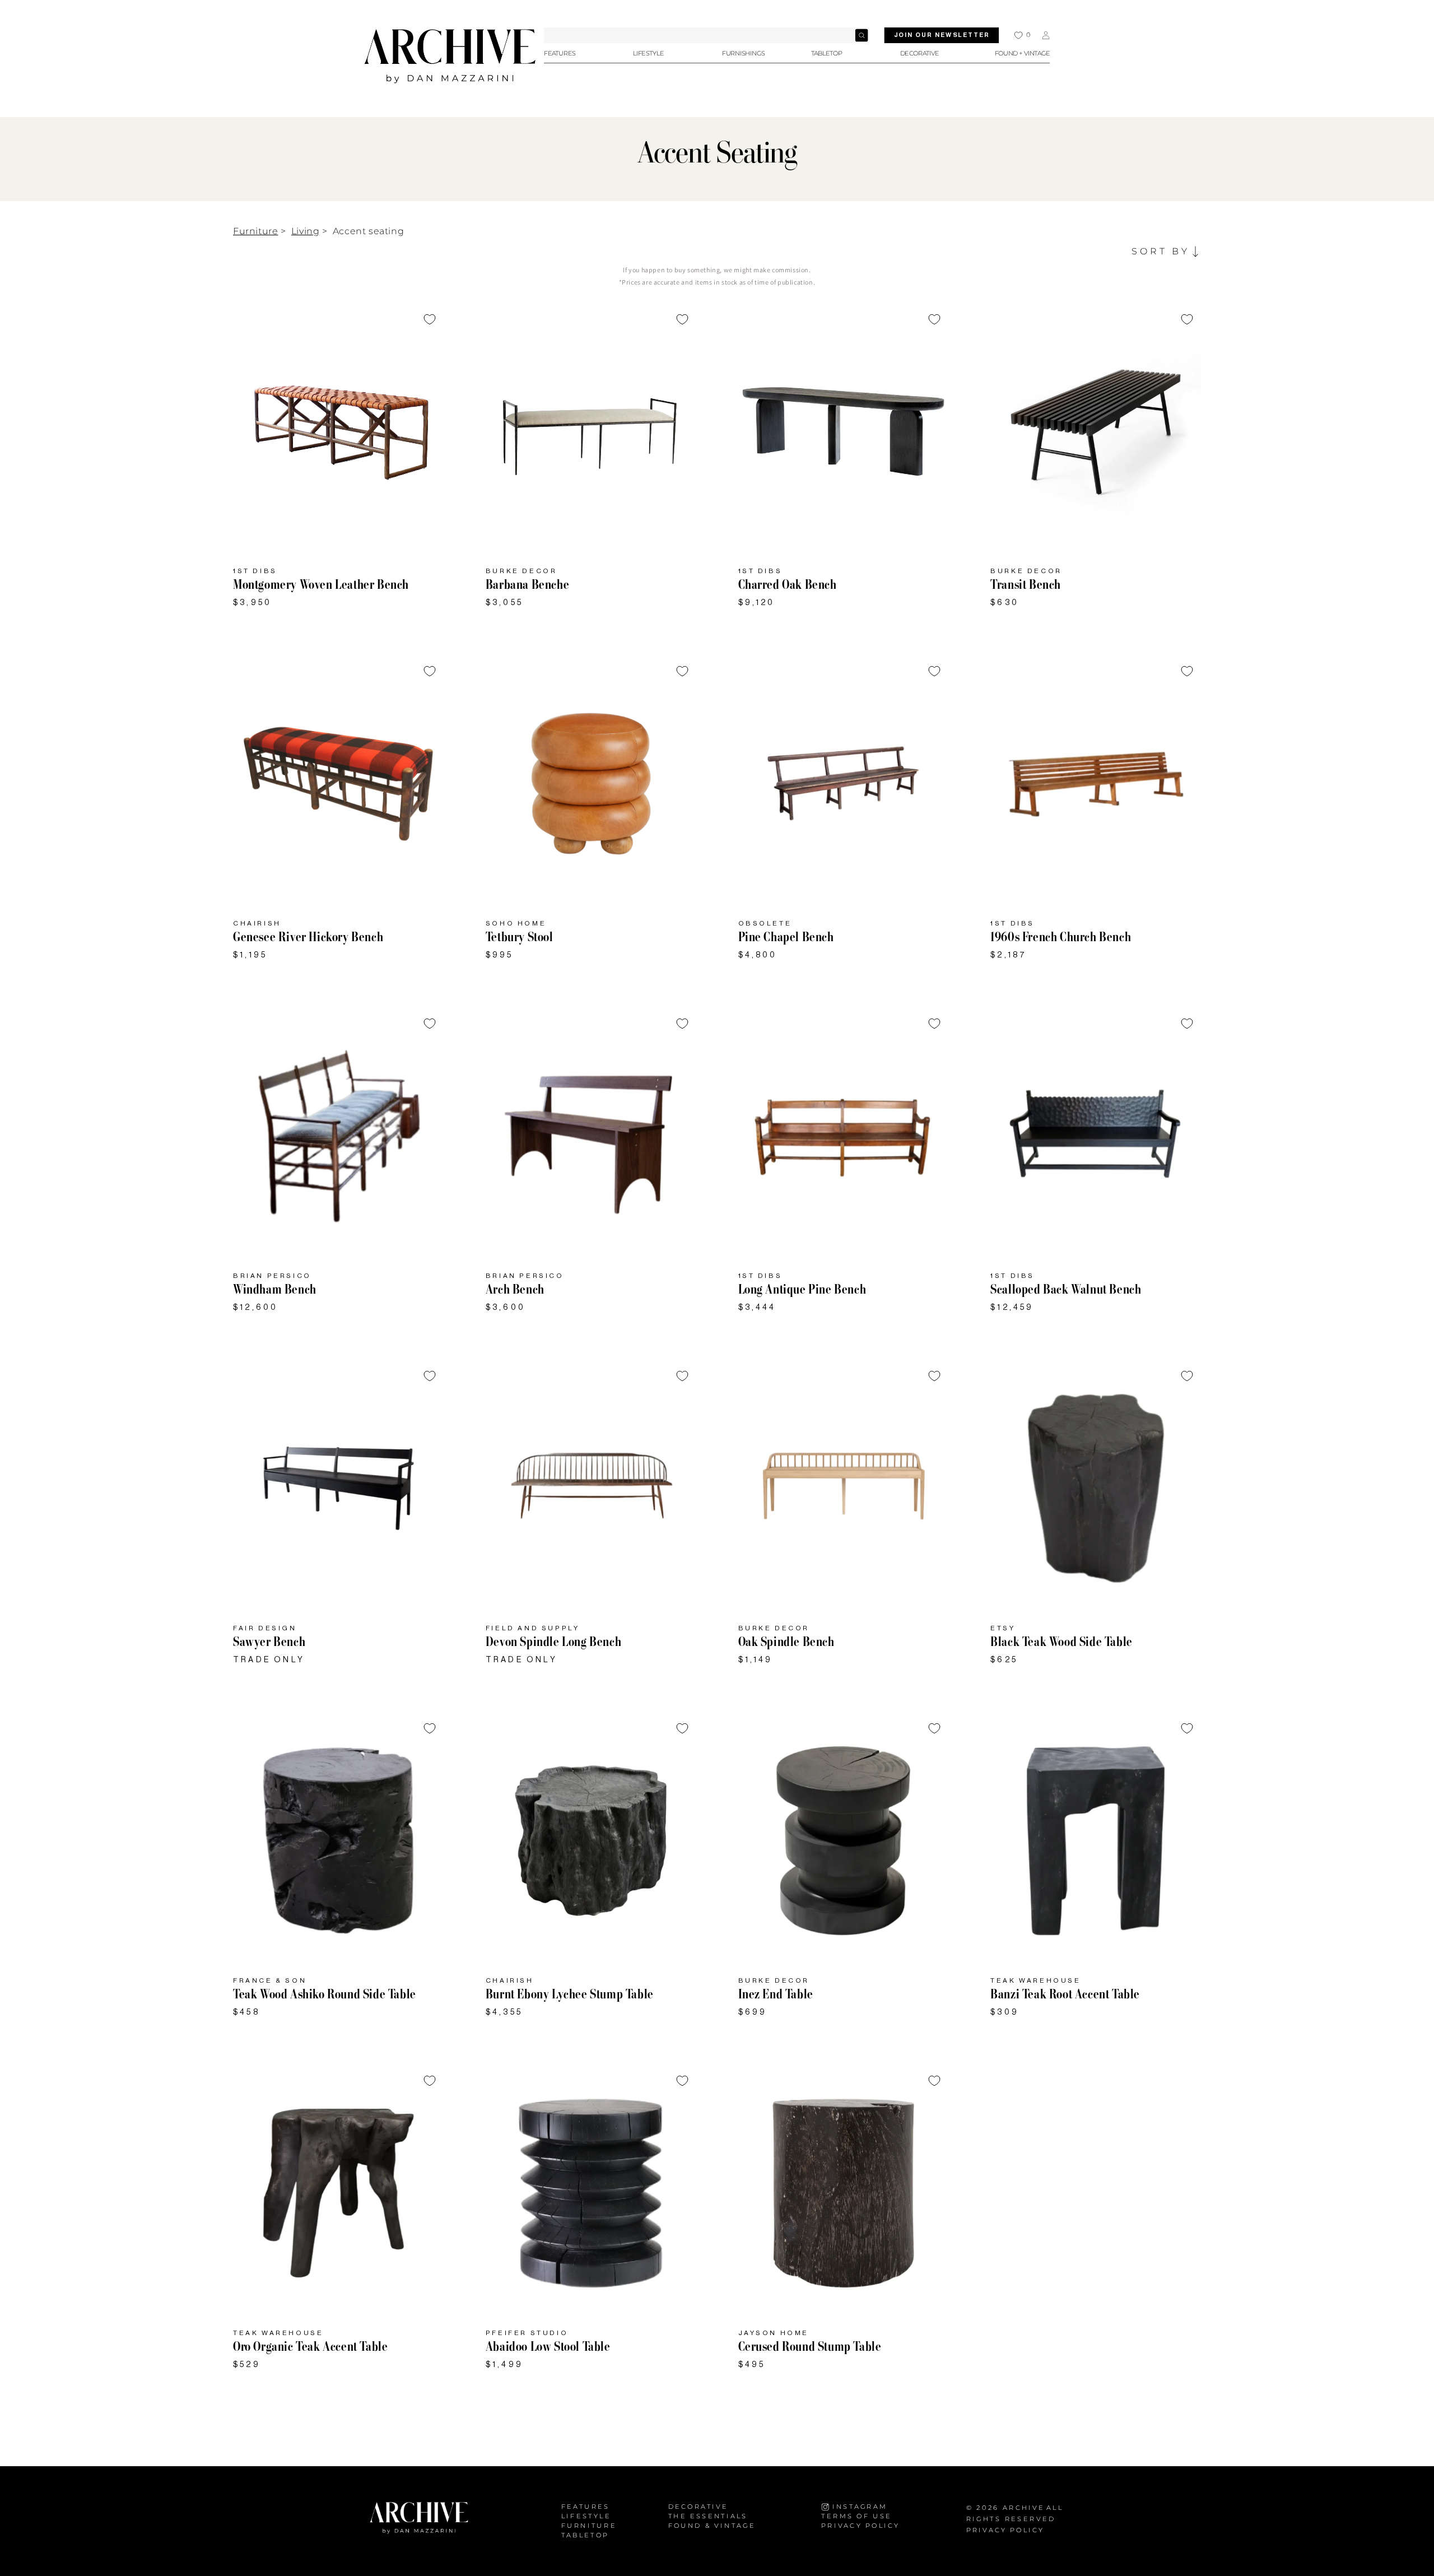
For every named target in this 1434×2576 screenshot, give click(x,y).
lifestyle (586, 2516)
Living (306, 231)
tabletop (585, 2535)
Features (586, 2507)
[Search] (862, 35)
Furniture (255, 231)
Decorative (699, 2507)
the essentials (708, 2516)
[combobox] (707, 35)
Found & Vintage (712, 2525)
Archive (1024, 2507)
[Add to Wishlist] (430, 319)
